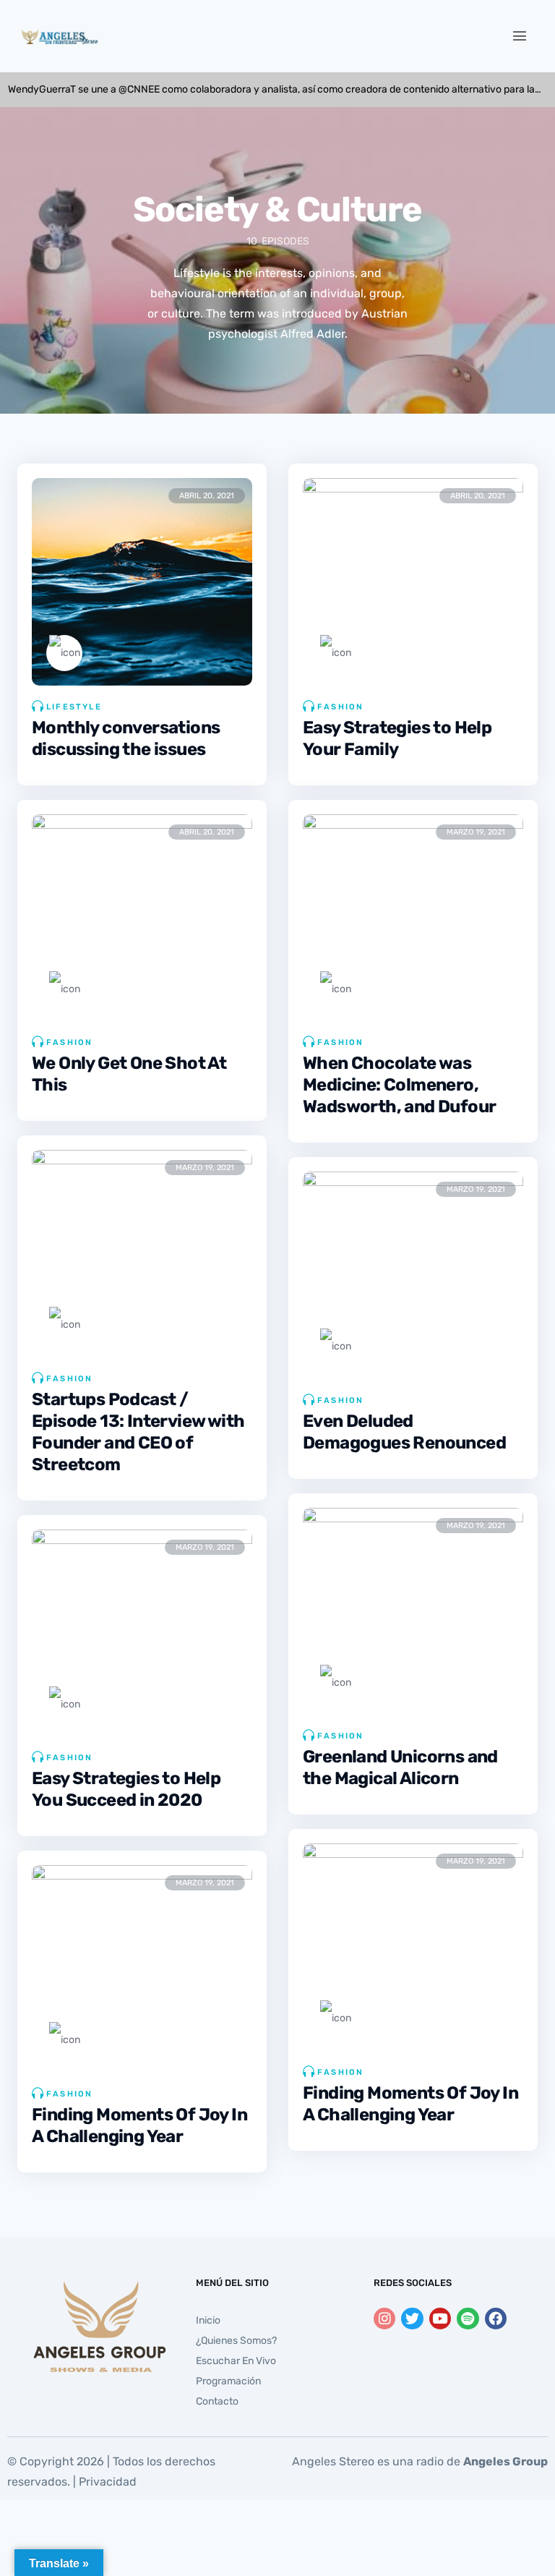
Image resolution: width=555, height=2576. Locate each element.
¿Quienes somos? (236, 2341)
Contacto (217, 2401)
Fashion (340, 707)
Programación (228, 2381)
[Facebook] (496, 2319)
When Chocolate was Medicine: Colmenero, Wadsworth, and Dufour (399, 1085)
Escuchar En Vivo (236, 2361)
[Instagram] (384, 2319)
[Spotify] (468, 2319)
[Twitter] (412, 2319)
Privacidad (108, 2482)
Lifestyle (74, 707)
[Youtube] (440, 2319)
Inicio (208, 2320)
